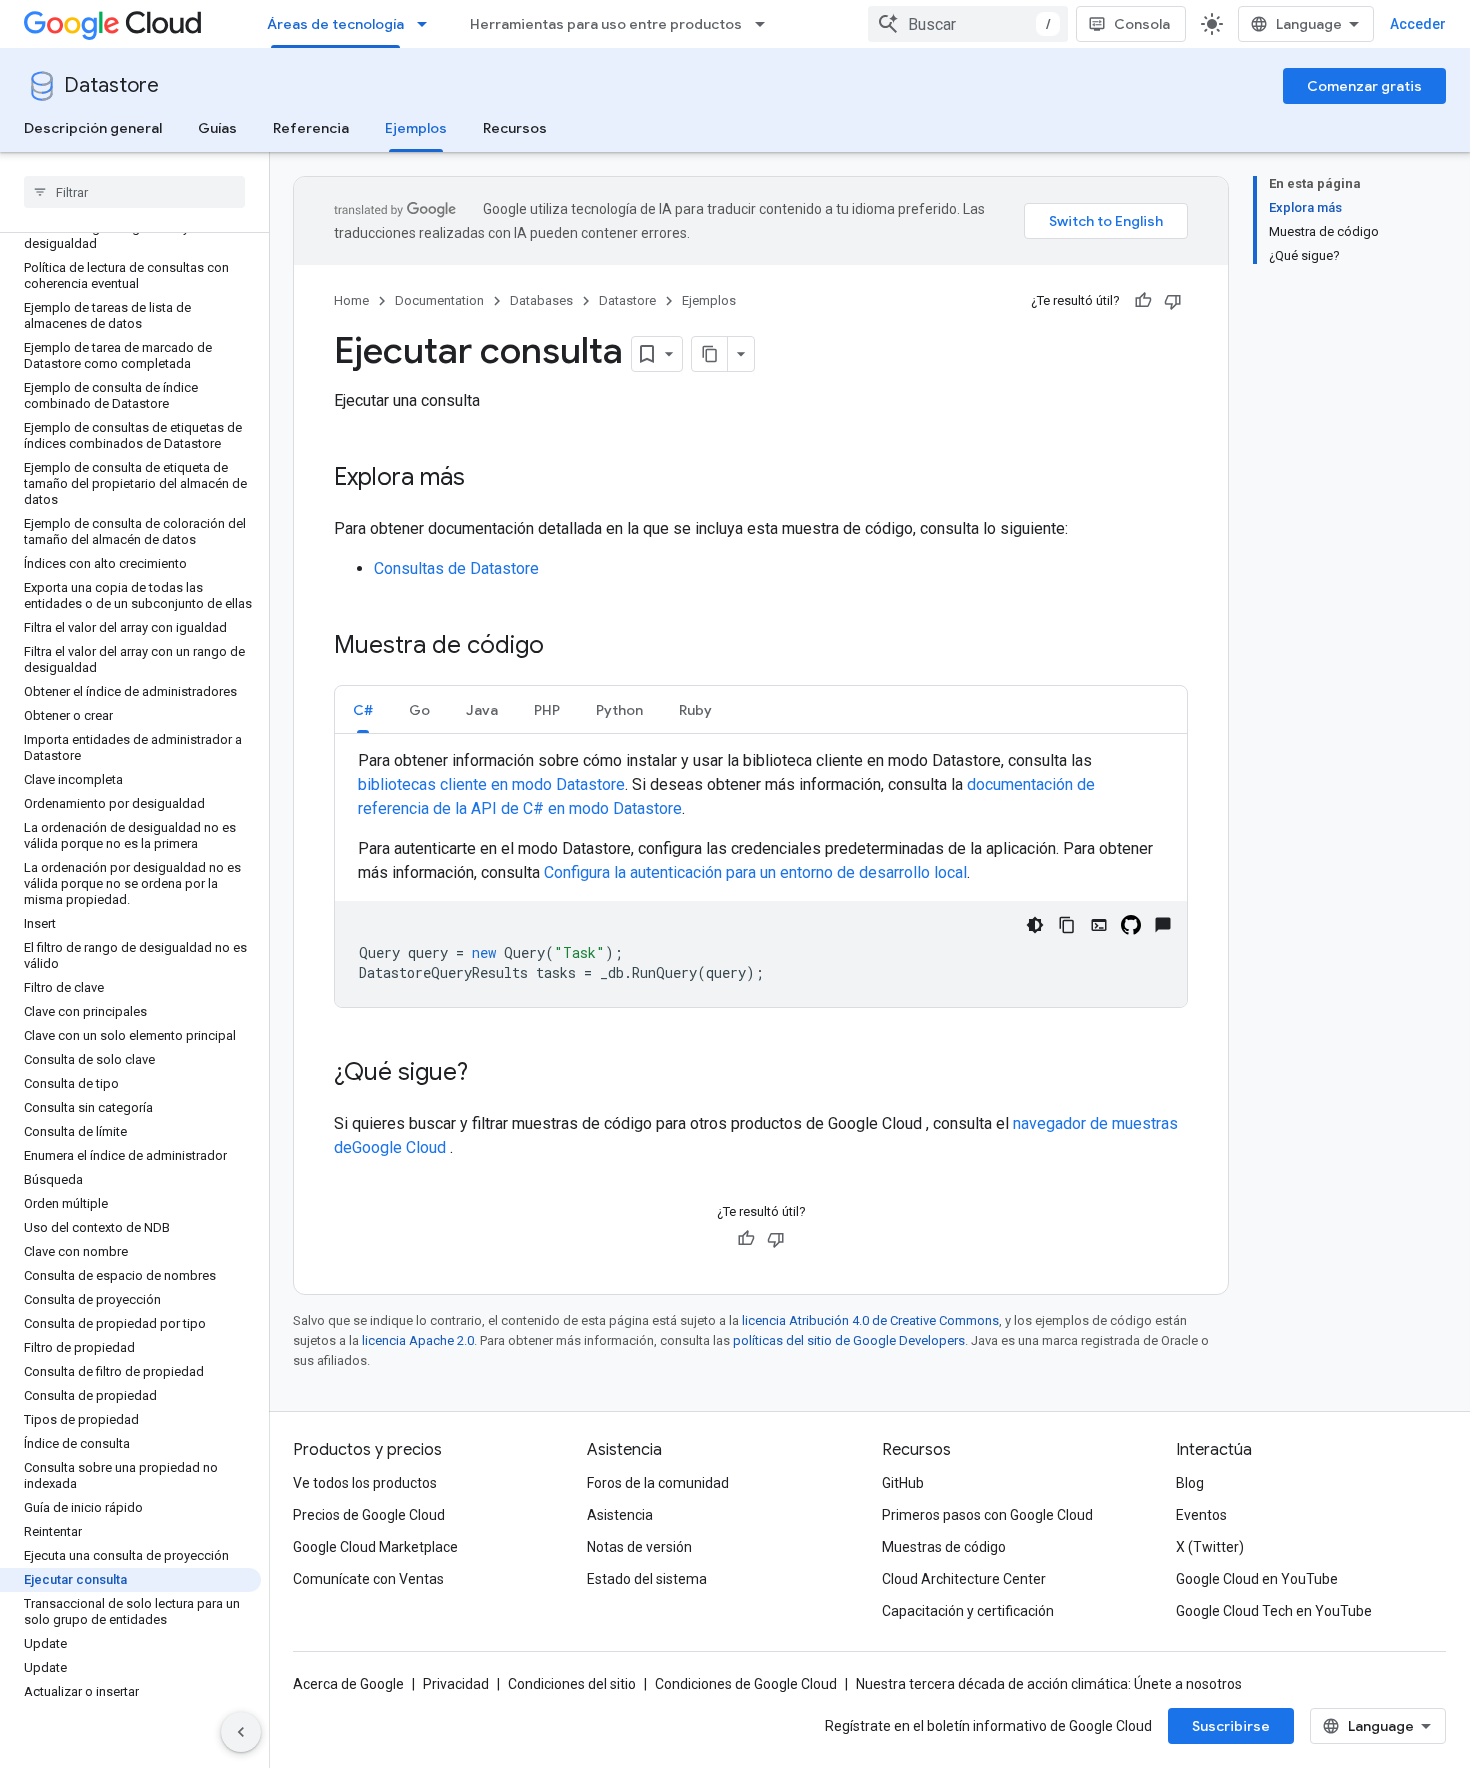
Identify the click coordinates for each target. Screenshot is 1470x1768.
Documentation (439, 300)
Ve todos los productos (365, 1483)
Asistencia (620, 1515)
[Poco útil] (1173, 301)
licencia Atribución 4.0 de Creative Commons (870, 1320)
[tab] (363, 709)
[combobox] (968, 24)
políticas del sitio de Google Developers (849, 1340)
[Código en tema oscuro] (1035, 925)
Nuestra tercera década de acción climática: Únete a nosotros (1049, 1684)
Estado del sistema (647, 1579)
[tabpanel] (761, 878)
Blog (1190, 1483)
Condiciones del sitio (572, 1684)
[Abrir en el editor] (1099, 925)
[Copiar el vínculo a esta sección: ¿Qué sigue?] (488, 1074)
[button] (363, 709)
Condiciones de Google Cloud (746, 1684)
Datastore (111, 85)
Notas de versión (639, 1547)
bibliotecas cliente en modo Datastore (491, 784)
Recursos (515, 128)
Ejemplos (416, 128)
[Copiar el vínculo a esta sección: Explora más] (485, 479)
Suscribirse (1231, 1726)
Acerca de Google (348, 1684)
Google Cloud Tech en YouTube (1274, 1611)
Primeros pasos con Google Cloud (987, 1515)
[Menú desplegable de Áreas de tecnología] (428, 24)
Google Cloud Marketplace (375, 1547)
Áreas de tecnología (335, 24)
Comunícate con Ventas (368, 1579)
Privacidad (456, 1684)
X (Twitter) (1210, 1547)
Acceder (1418, 24)
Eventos (1201, 1515)
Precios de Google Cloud (369, 1515)
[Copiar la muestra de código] (1067, 925)
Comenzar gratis (1364, 86)
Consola (1142, 24)
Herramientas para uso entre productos (606, 24)
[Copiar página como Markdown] (710, 354)
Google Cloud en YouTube (1257, 1579)
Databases (541, 300)
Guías (217, 128)
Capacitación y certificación (968, 1611)
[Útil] (1143, 301)
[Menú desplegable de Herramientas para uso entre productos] (766, 24)
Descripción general (93, 128)
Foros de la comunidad (658, 1483)
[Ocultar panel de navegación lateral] (241, 1732)
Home (351, 300)
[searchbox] (134, 192)
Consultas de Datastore (456, 568)
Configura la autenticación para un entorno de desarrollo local (755, 872)
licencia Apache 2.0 (418, 1340)
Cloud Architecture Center (964, 1579)
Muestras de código (944, 1547)
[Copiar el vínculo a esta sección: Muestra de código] (564, 647)
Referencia (311, 128)
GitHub (903, 1483)
